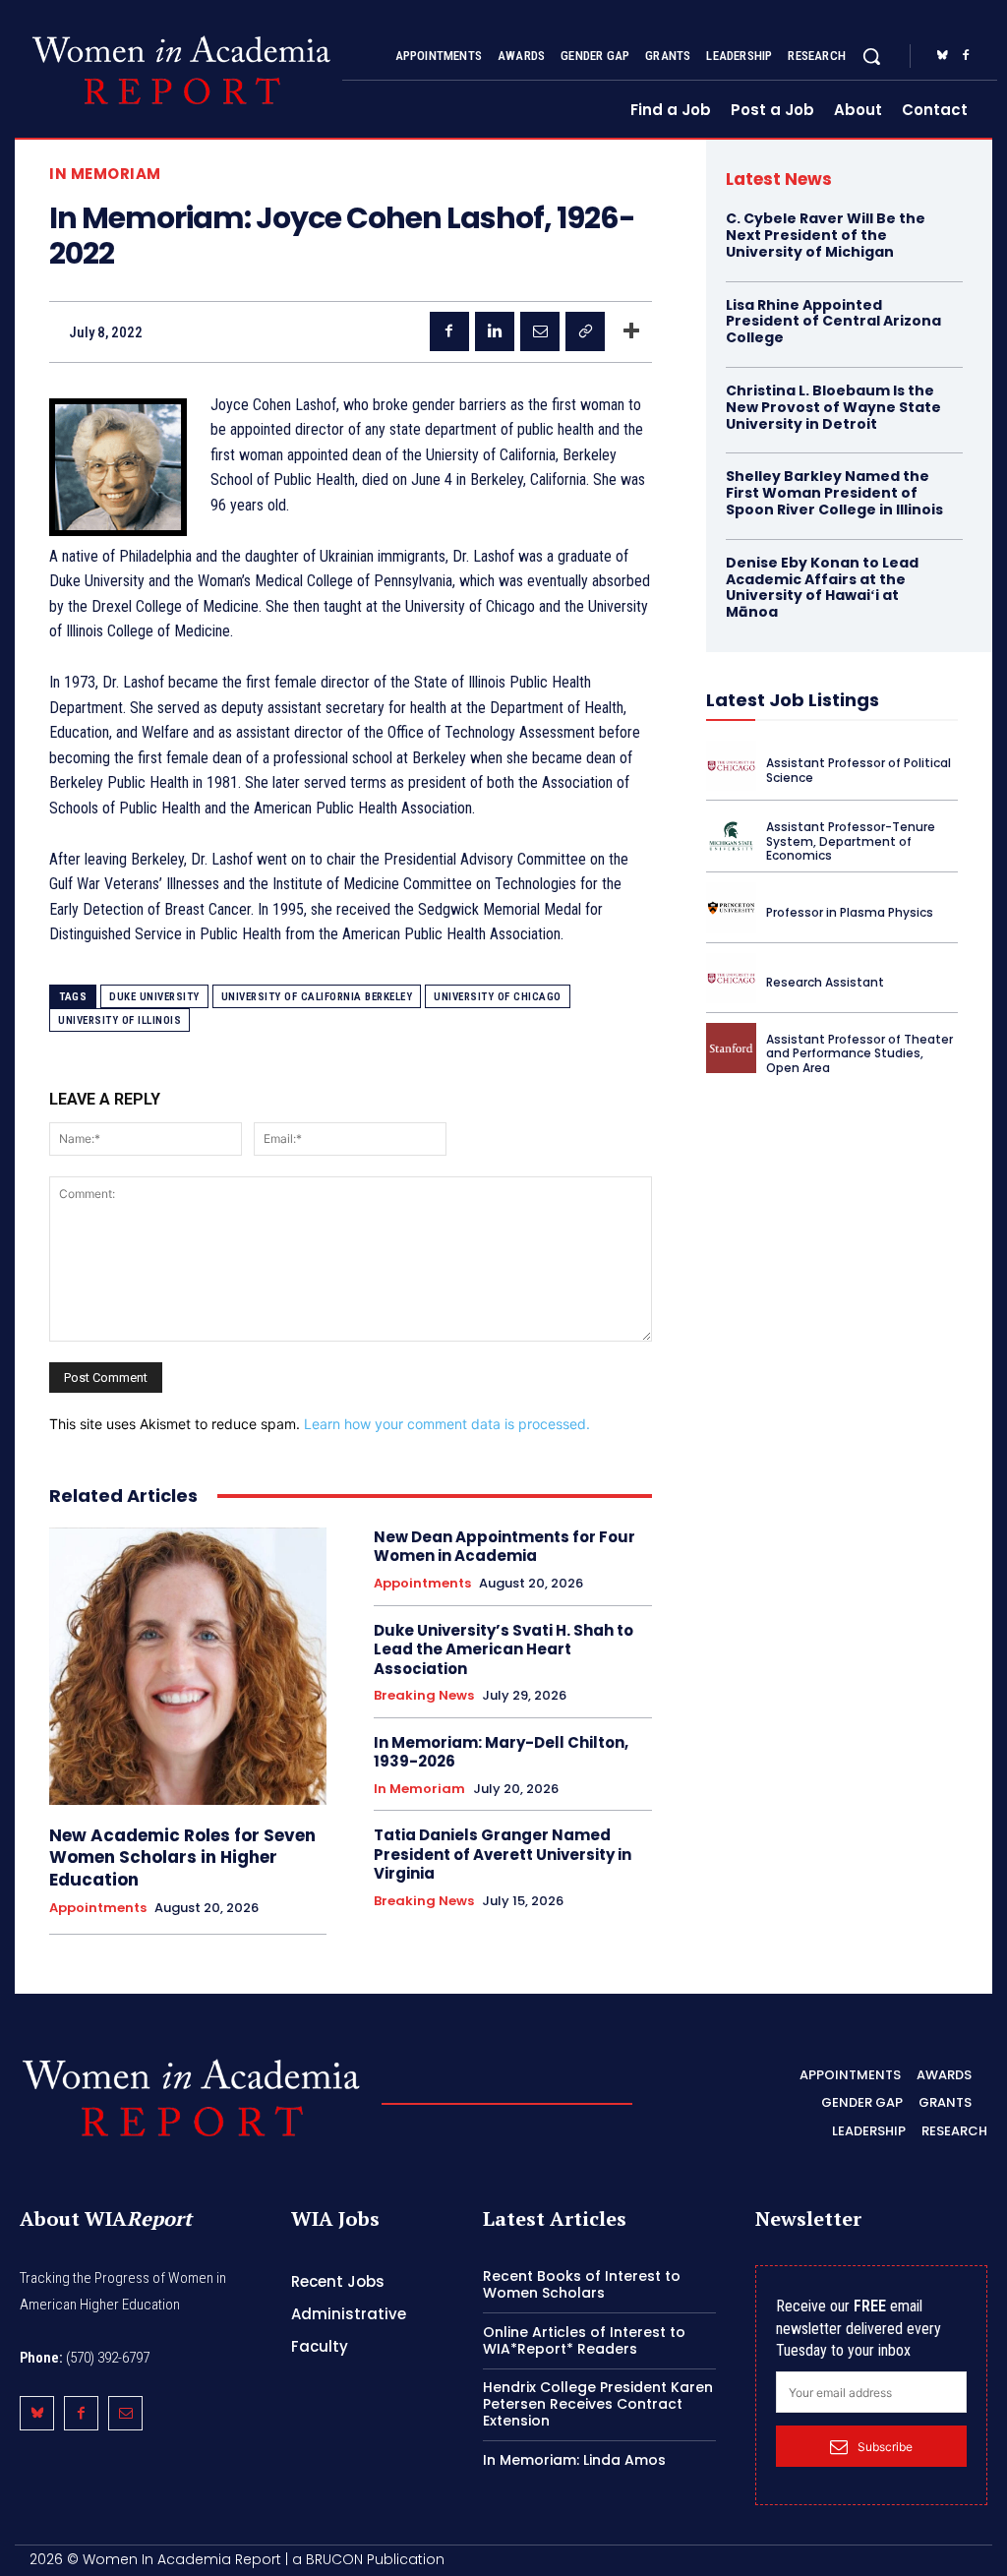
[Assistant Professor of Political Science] (731, 766)
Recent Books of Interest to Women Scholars (582, 2284)
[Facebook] (966, 56)
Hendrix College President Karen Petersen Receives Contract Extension (598, 2404)
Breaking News (424, 1696)
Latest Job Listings (793, 700)
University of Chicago (498, 997)
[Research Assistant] (731, 978)
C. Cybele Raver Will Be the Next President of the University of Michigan (826, 235)
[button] (871, 56)
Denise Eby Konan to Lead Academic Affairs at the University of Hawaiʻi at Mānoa (822, 587)
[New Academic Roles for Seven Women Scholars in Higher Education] (188, 1666)
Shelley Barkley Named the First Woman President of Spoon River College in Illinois (834, 493)
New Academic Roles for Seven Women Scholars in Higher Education (182, 1857)
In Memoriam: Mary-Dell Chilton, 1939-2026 (501, 1752)
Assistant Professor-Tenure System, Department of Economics (851, 841)
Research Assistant (825, 982)
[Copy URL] (585, 331)
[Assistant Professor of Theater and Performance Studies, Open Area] (731, 1048)
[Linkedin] (495, 331)
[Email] (540, 331)
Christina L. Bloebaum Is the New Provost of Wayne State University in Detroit (833, 407)
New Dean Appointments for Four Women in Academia (504, 1547)
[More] (631, 331)
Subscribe (885, 2447)
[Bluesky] (942, 56)
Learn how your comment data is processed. (447, 1424)
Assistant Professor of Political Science (859, 770)
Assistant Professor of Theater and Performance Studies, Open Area (859, 1053)
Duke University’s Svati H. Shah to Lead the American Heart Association (503, 1649)
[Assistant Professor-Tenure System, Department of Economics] (731, 836)
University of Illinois (119, 1020)
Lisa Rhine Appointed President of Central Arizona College (833, 322)
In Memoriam (105, 174)
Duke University (154, 997)
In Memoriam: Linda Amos (574, 2460)
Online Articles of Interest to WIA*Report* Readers (584, 2340)
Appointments (98, 1908)
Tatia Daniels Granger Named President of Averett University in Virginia (503, 1854)
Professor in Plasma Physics (850, 912)
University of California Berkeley (317, 997)
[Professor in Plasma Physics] (731, 907)
